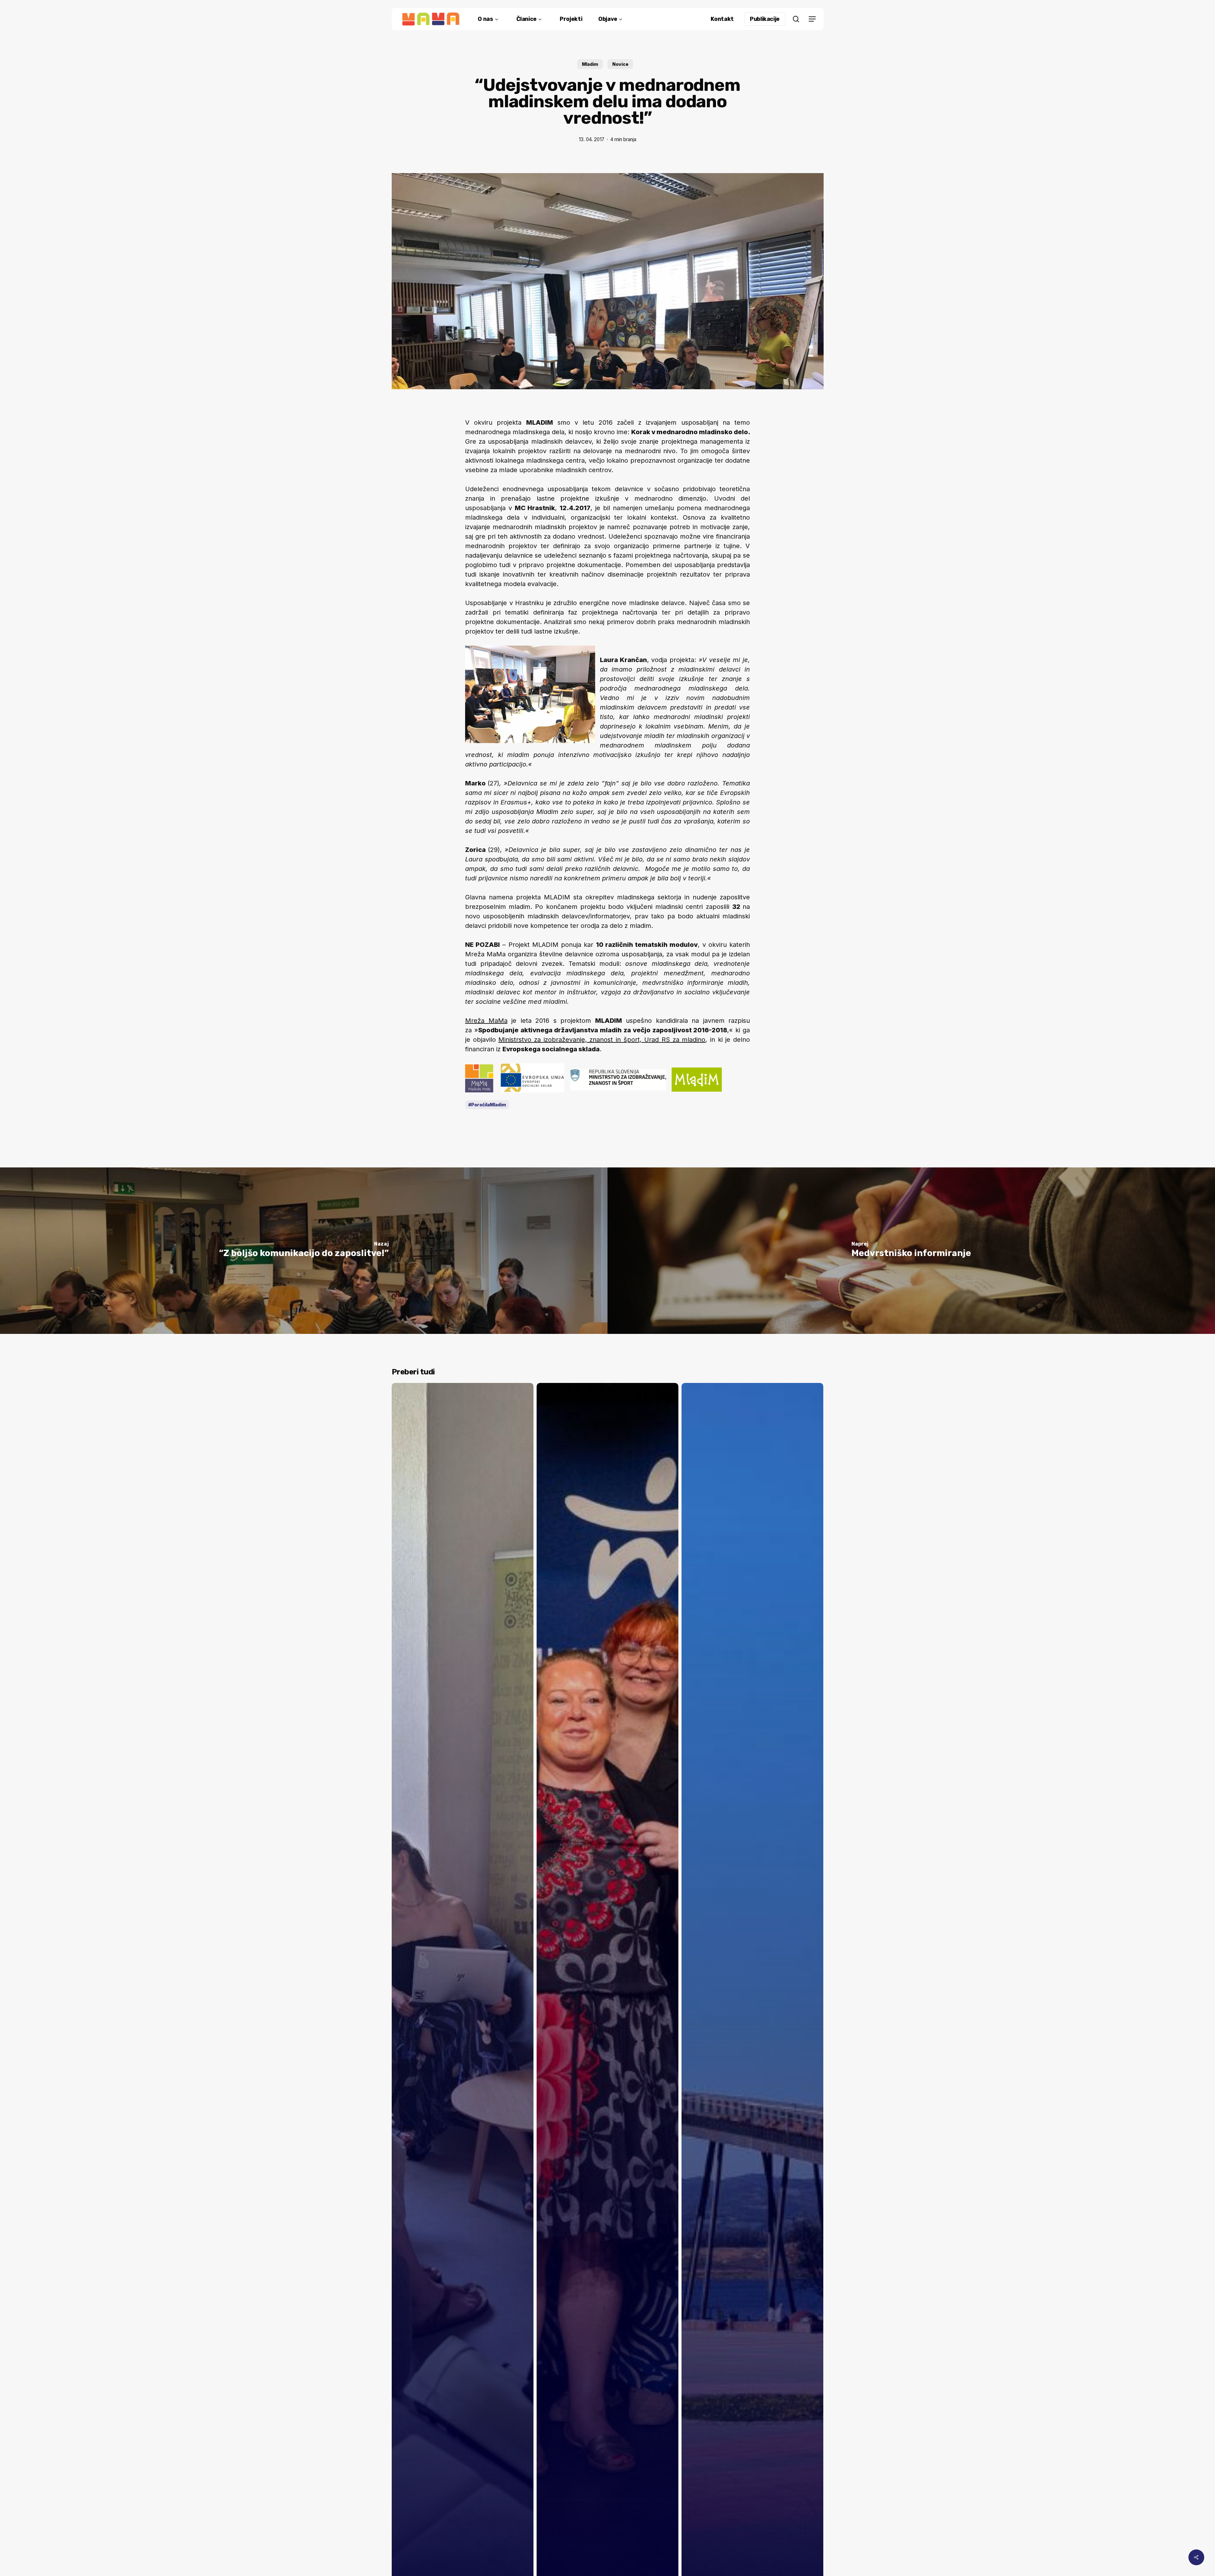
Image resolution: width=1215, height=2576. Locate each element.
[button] (812, 19)
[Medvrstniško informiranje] (911, 1251)
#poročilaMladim (487, 1105)
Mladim (590, 64)
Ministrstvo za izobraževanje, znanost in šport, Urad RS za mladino (602, 1040)
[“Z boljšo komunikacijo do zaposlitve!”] (304, 1251)
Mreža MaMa (486, 1021)
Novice (620, 64)
